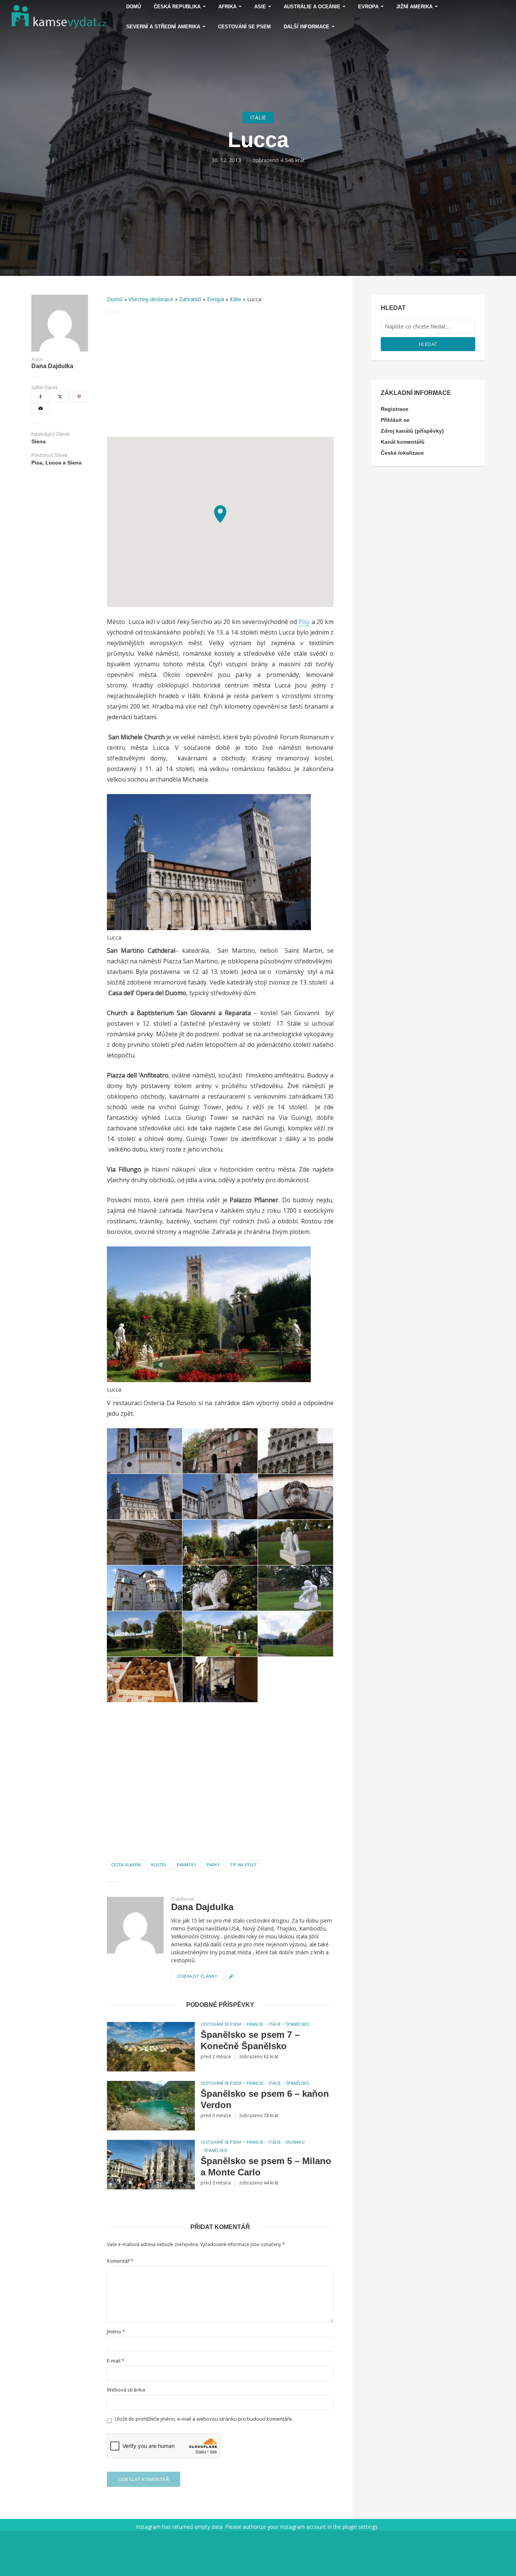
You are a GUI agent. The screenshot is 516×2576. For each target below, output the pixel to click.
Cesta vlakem (126, 1865)
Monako (295, 2142)
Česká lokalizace (402, 453)
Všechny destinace (151, 299)
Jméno (116, 2332)
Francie (255, 2024)
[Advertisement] (220, 375)
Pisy (304, 622)
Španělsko (298, 2024)
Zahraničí (190, 299)
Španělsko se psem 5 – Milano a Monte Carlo (266, 2167)
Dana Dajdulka (52, 366)
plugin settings (361, 2527)
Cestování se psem (244, 27)
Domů (115, 299)
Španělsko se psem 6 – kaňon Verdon (265, 2099)
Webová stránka (126, 2390)
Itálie (258, 117)
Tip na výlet (243, 1865)
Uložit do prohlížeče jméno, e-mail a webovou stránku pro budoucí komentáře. (204, 2419)
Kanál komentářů (403, 442)
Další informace (307, 27)
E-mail (116, 2361)
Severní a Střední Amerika (163, 27)
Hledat (428, 344)
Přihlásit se (395, 420)
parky (213, 1865)
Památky (187, 1865)
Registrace (395, 409)
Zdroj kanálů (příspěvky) (412, 431)
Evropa (216, 299)
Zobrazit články (197, 1976)
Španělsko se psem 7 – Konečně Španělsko (250, 2040)
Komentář (120, 2261)
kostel (159, 1865)
